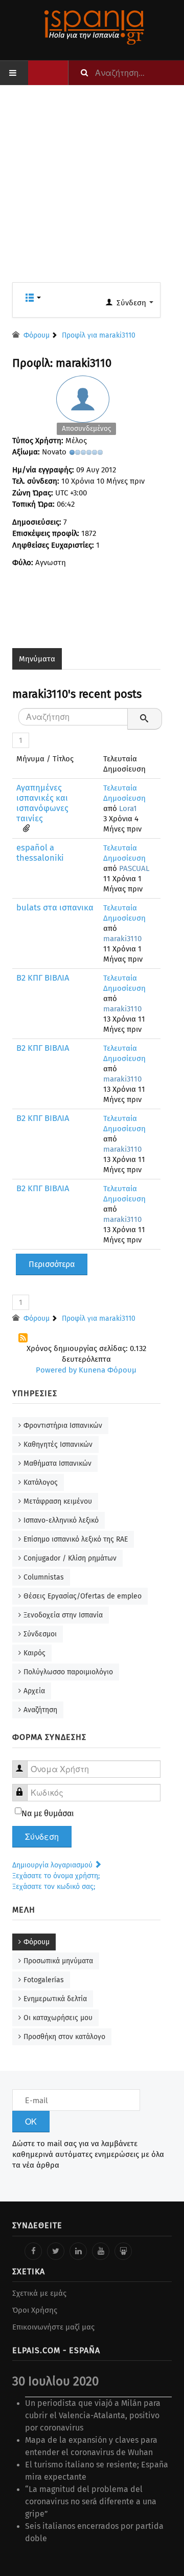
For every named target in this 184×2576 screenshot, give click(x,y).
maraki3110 (122, 939)
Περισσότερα (52, 1264)
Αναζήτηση (40, 1710)
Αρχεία (34, 1691)
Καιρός (34, 1653)
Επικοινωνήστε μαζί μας (53, 2327)
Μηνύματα (37, 659)
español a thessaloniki (40, 853)
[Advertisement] (92, 190)
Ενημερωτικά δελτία (55, 1999)
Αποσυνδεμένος (86, 429)
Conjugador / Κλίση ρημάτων (70, 1558)
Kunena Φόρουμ (108, 1370)
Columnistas (44, 1577)
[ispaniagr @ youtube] (101, 2251)
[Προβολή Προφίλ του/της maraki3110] (86, 408)
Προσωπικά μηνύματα (58, 1961)
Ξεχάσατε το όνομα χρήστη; (56, 1876)
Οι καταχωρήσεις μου (58, 2018)
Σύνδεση (42, 1837)
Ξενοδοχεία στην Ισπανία (63, 1615)
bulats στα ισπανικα (55, 908)
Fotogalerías (44, 1980)
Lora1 (128, 808)
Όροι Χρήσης (35, 2310)
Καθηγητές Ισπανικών (58, 1445)
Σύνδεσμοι (40, 1634)
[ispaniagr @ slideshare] (123, 2251)
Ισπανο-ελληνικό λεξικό (61, 1520)
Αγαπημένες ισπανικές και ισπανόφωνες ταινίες (42, 803)
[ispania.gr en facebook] (33, 2251)
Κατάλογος (41, 1482)
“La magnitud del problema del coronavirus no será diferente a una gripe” (91, 2501)
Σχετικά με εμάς (39, 2293)
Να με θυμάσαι (48, 1813)
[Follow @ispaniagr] (56, 2251)
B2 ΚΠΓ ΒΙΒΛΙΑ (43, 978)
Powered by (56, 1370)
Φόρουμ (37, 1942)
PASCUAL (134, 868)
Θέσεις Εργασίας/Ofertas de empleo (83, 1596)
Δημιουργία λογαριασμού (53, 1865)
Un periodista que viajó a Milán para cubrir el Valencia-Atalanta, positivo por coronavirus (93, 2415)
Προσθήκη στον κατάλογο (64, 2037)
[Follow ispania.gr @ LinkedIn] (78, 2251)
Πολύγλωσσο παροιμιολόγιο (68, 1672)
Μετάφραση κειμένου (58, 1501)
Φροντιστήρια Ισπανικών (63, 1426)
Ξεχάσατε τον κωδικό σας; (54, 1887)
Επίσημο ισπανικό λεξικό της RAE (76, 1539)
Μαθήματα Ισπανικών (57, 1463)
